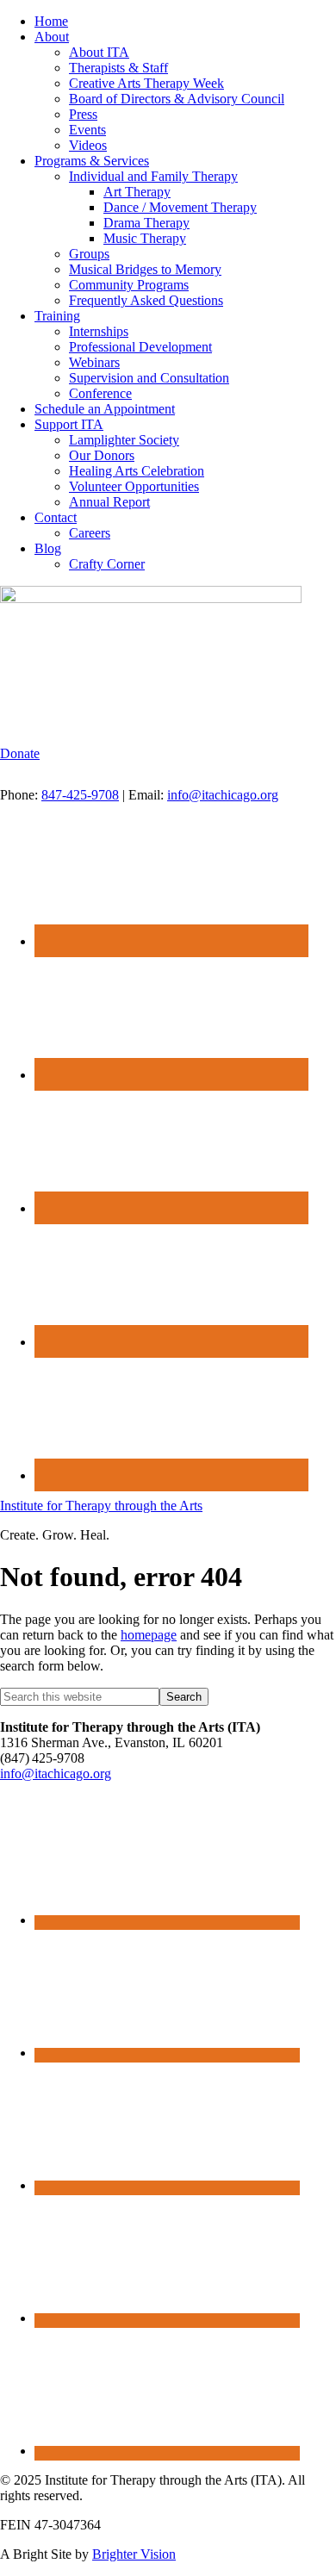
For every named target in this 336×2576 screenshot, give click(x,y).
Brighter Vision (134, 2554)
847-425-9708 (80, 795)
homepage (149, 1635)
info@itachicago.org (223, 795)
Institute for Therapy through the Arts (101, 1506)
